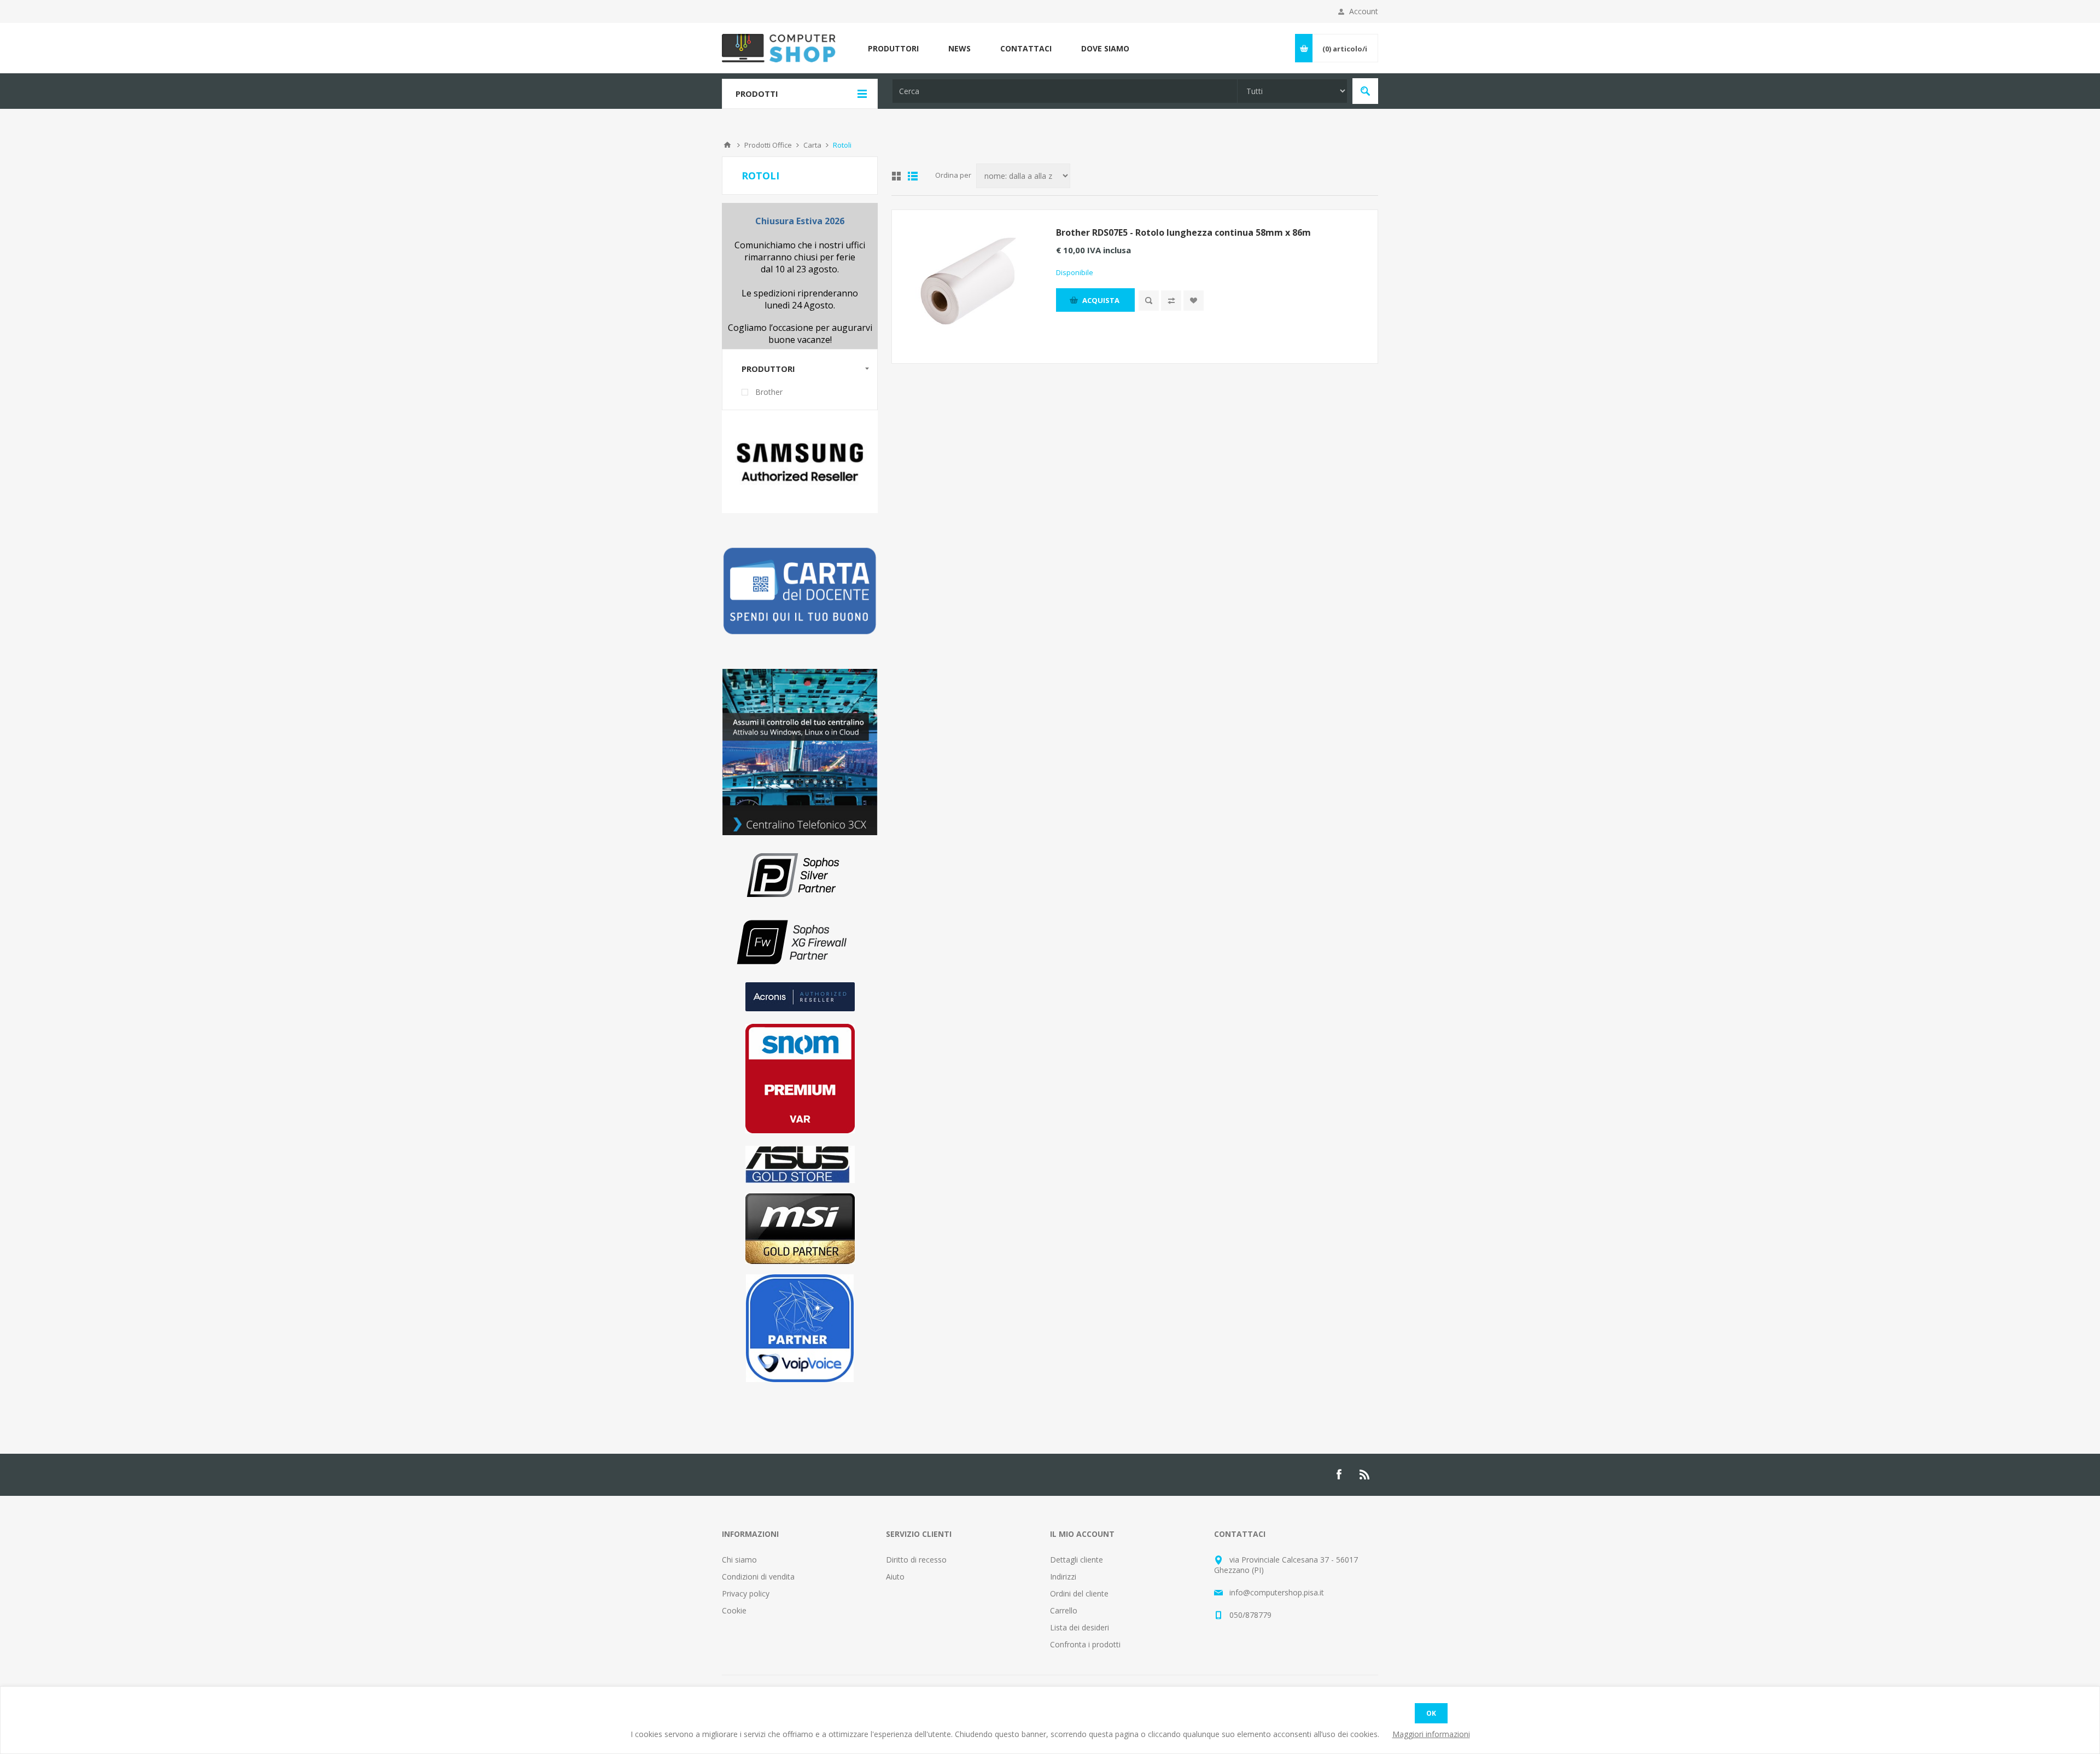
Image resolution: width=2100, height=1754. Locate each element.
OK (1431, 1713)
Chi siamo (739, 1560)
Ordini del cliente (1079, 1593)
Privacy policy (746, 1593)
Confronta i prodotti (1085, 1644)
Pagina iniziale (727, 145)
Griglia (896, 176)
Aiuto (895, 1577)
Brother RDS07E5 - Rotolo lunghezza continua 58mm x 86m (1183, 232)
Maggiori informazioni (1431, 1734)
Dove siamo (1105, 48)
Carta (812, 145)
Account (1364, 11)
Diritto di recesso (916, 1560)
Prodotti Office (768, 145)
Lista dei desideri (1080, 1627)
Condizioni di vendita (758, 1577)
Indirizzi (1063, 1577)
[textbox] (1065, 91)
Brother (769, 392)
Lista (913, 176)
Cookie (734, 1610)
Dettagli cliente (1077, 1560)
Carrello (1064, 1610)
